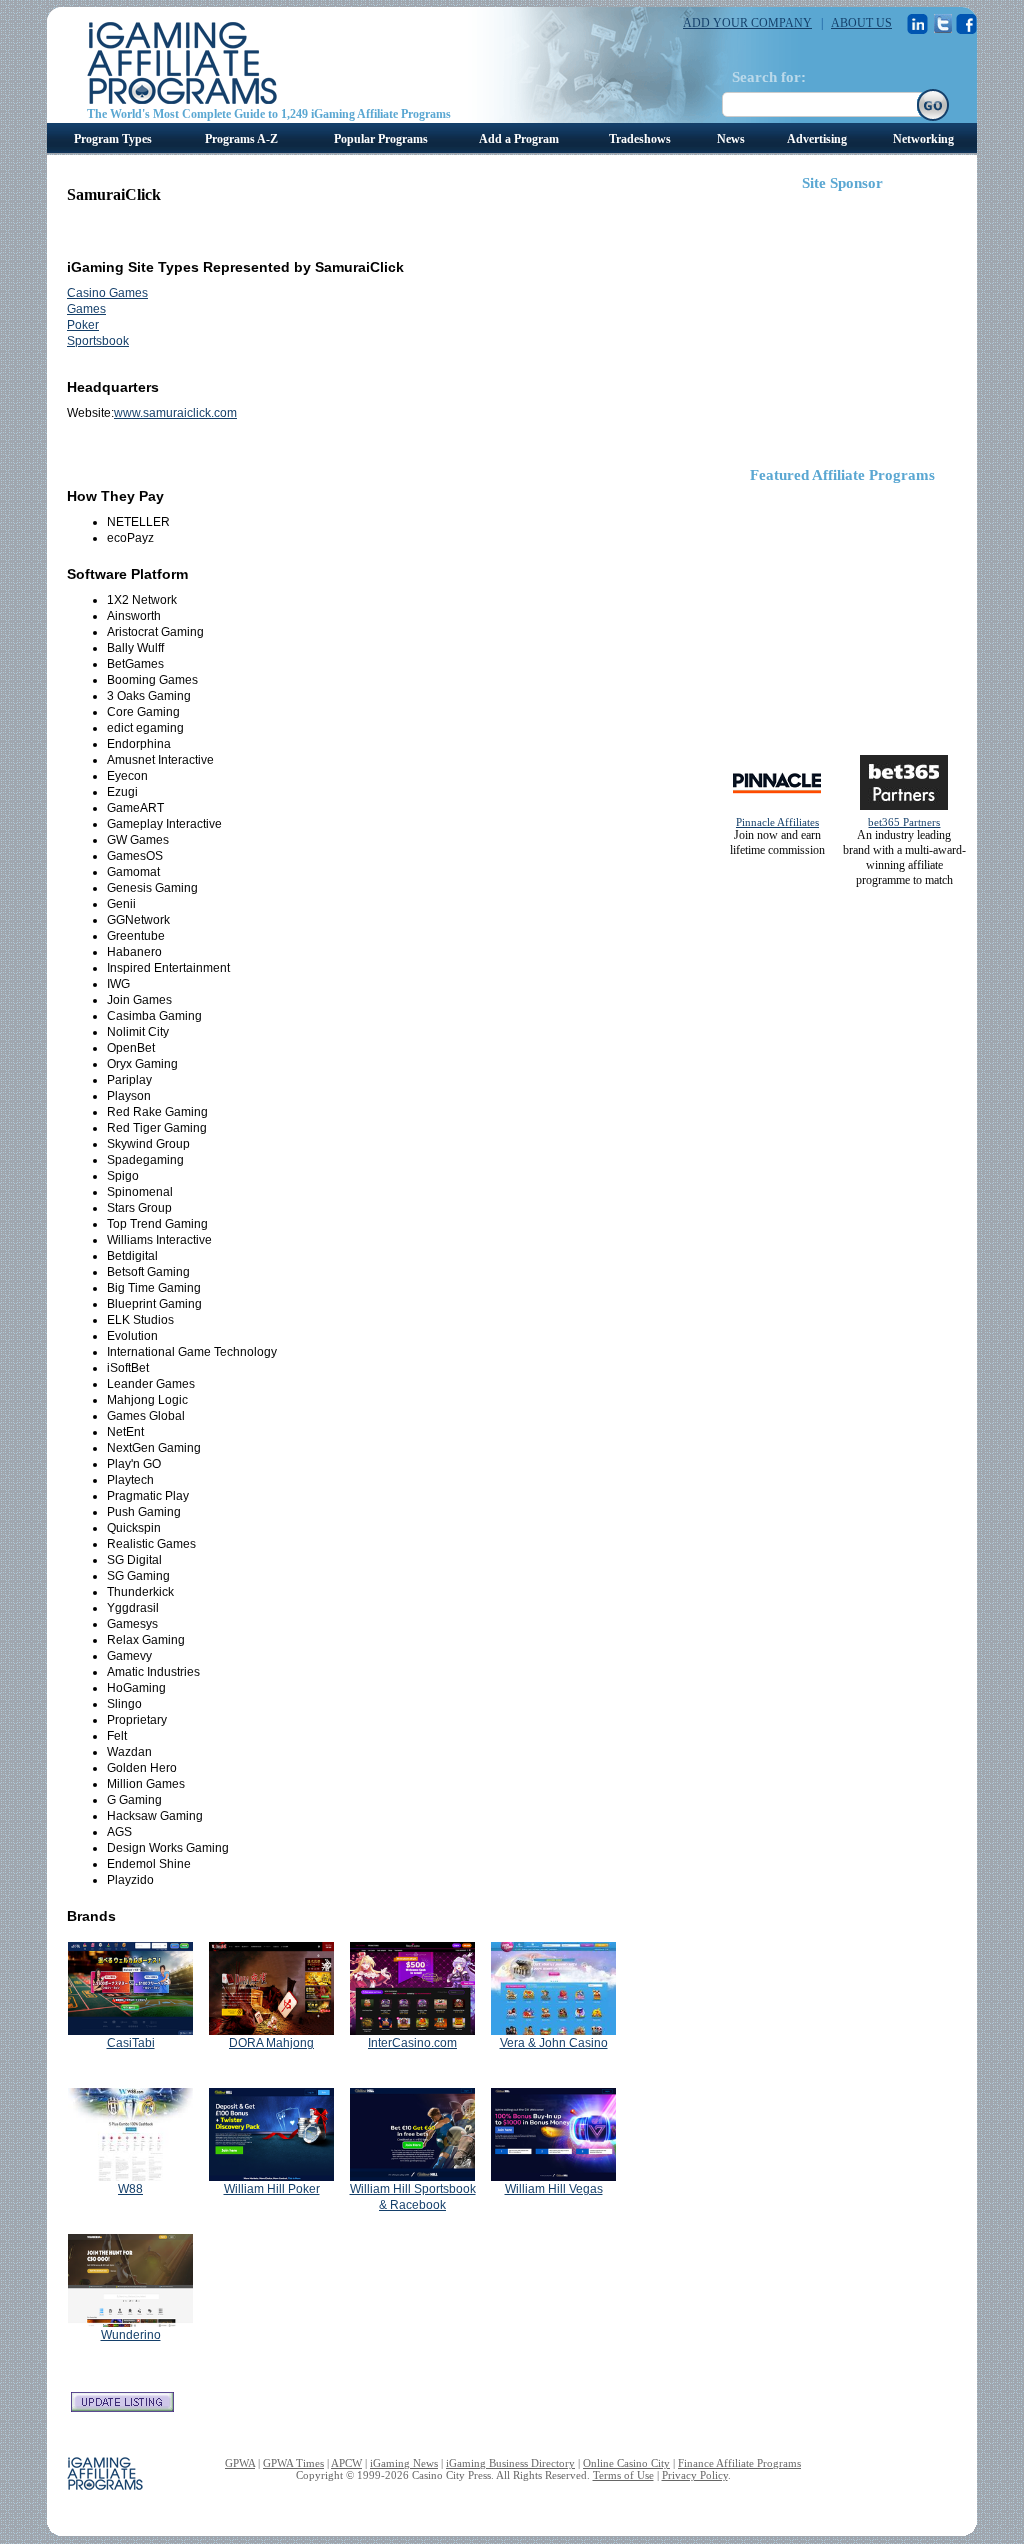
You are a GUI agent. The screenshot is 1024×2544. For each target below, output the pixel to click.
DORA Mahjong (271, 2043)
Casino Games (107, 293)
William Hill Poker (272, 2189)
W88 (130, 2189)
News (731, 139)
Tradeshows (640, 139)
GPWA (240, 2463)
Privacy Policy (695, 2475)
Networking (923, 139)
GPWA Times (293, 2463)
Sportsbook (98, 341)
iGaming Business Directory (510, 2463)
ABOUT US (861, 23)
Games (86, 309)
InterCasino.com (412, 2043)
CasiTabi (131, 2043)
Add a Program (519, 139)
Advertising (817, 139)
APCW (346, 2463)
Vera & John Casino (554, 2043)
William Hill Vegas (554, 2189)
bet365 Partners (904, 822)
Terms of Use (623, 2475)
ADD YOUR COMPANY (747, 23)
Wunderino (131, 2335)
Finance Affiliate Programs (739, 2463)
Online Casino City (626, 2463)
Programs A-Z (241, 139)
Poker (83, 325)
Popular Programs (381, 139)
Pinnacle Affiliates (777, 822)
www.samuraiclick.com (175, 413)
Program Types (113, 139)
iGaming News (404, 2463)
